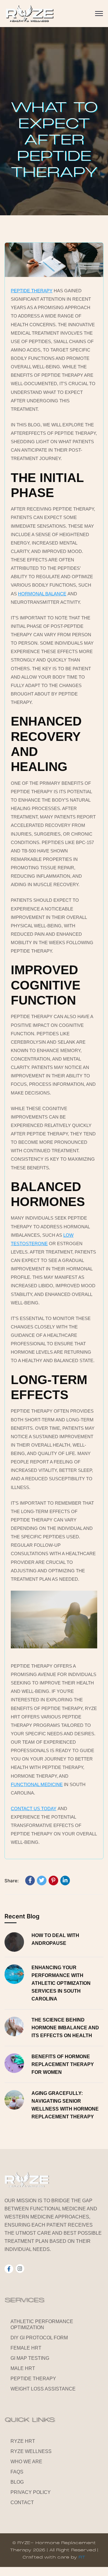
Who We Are (26, 2462)
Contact (22, 2502)
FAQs (17, 2472)
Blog (17, 2482)
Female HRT (26, 2348)
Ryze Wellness (31, 2451)
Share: (12, 1881)
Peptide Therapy (33, 2379)
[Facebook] (30, 1881)
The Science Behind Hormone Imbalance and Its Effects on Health (65, 2028)
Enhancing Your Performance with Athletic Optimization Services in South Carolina (61, 1983)
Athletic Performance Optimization (42, 2324)
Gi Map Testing (30, 2358)
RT (82, 2557)
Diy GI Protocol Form (39, 2338)
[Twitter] (42, 1881)
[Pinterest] (53, 1881)
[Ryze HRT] (29, 14)
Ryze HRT (23, 2441)
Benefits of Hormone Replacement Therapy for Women (63, 2064)
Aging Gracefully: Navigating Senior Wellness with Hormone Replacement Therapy (65, 2105)
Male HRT (23, 2368)
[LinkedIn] (65, 1881)
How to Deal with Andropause (55, 1939)
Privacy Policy (31, 2492)
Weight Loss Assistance (43, 2389)
